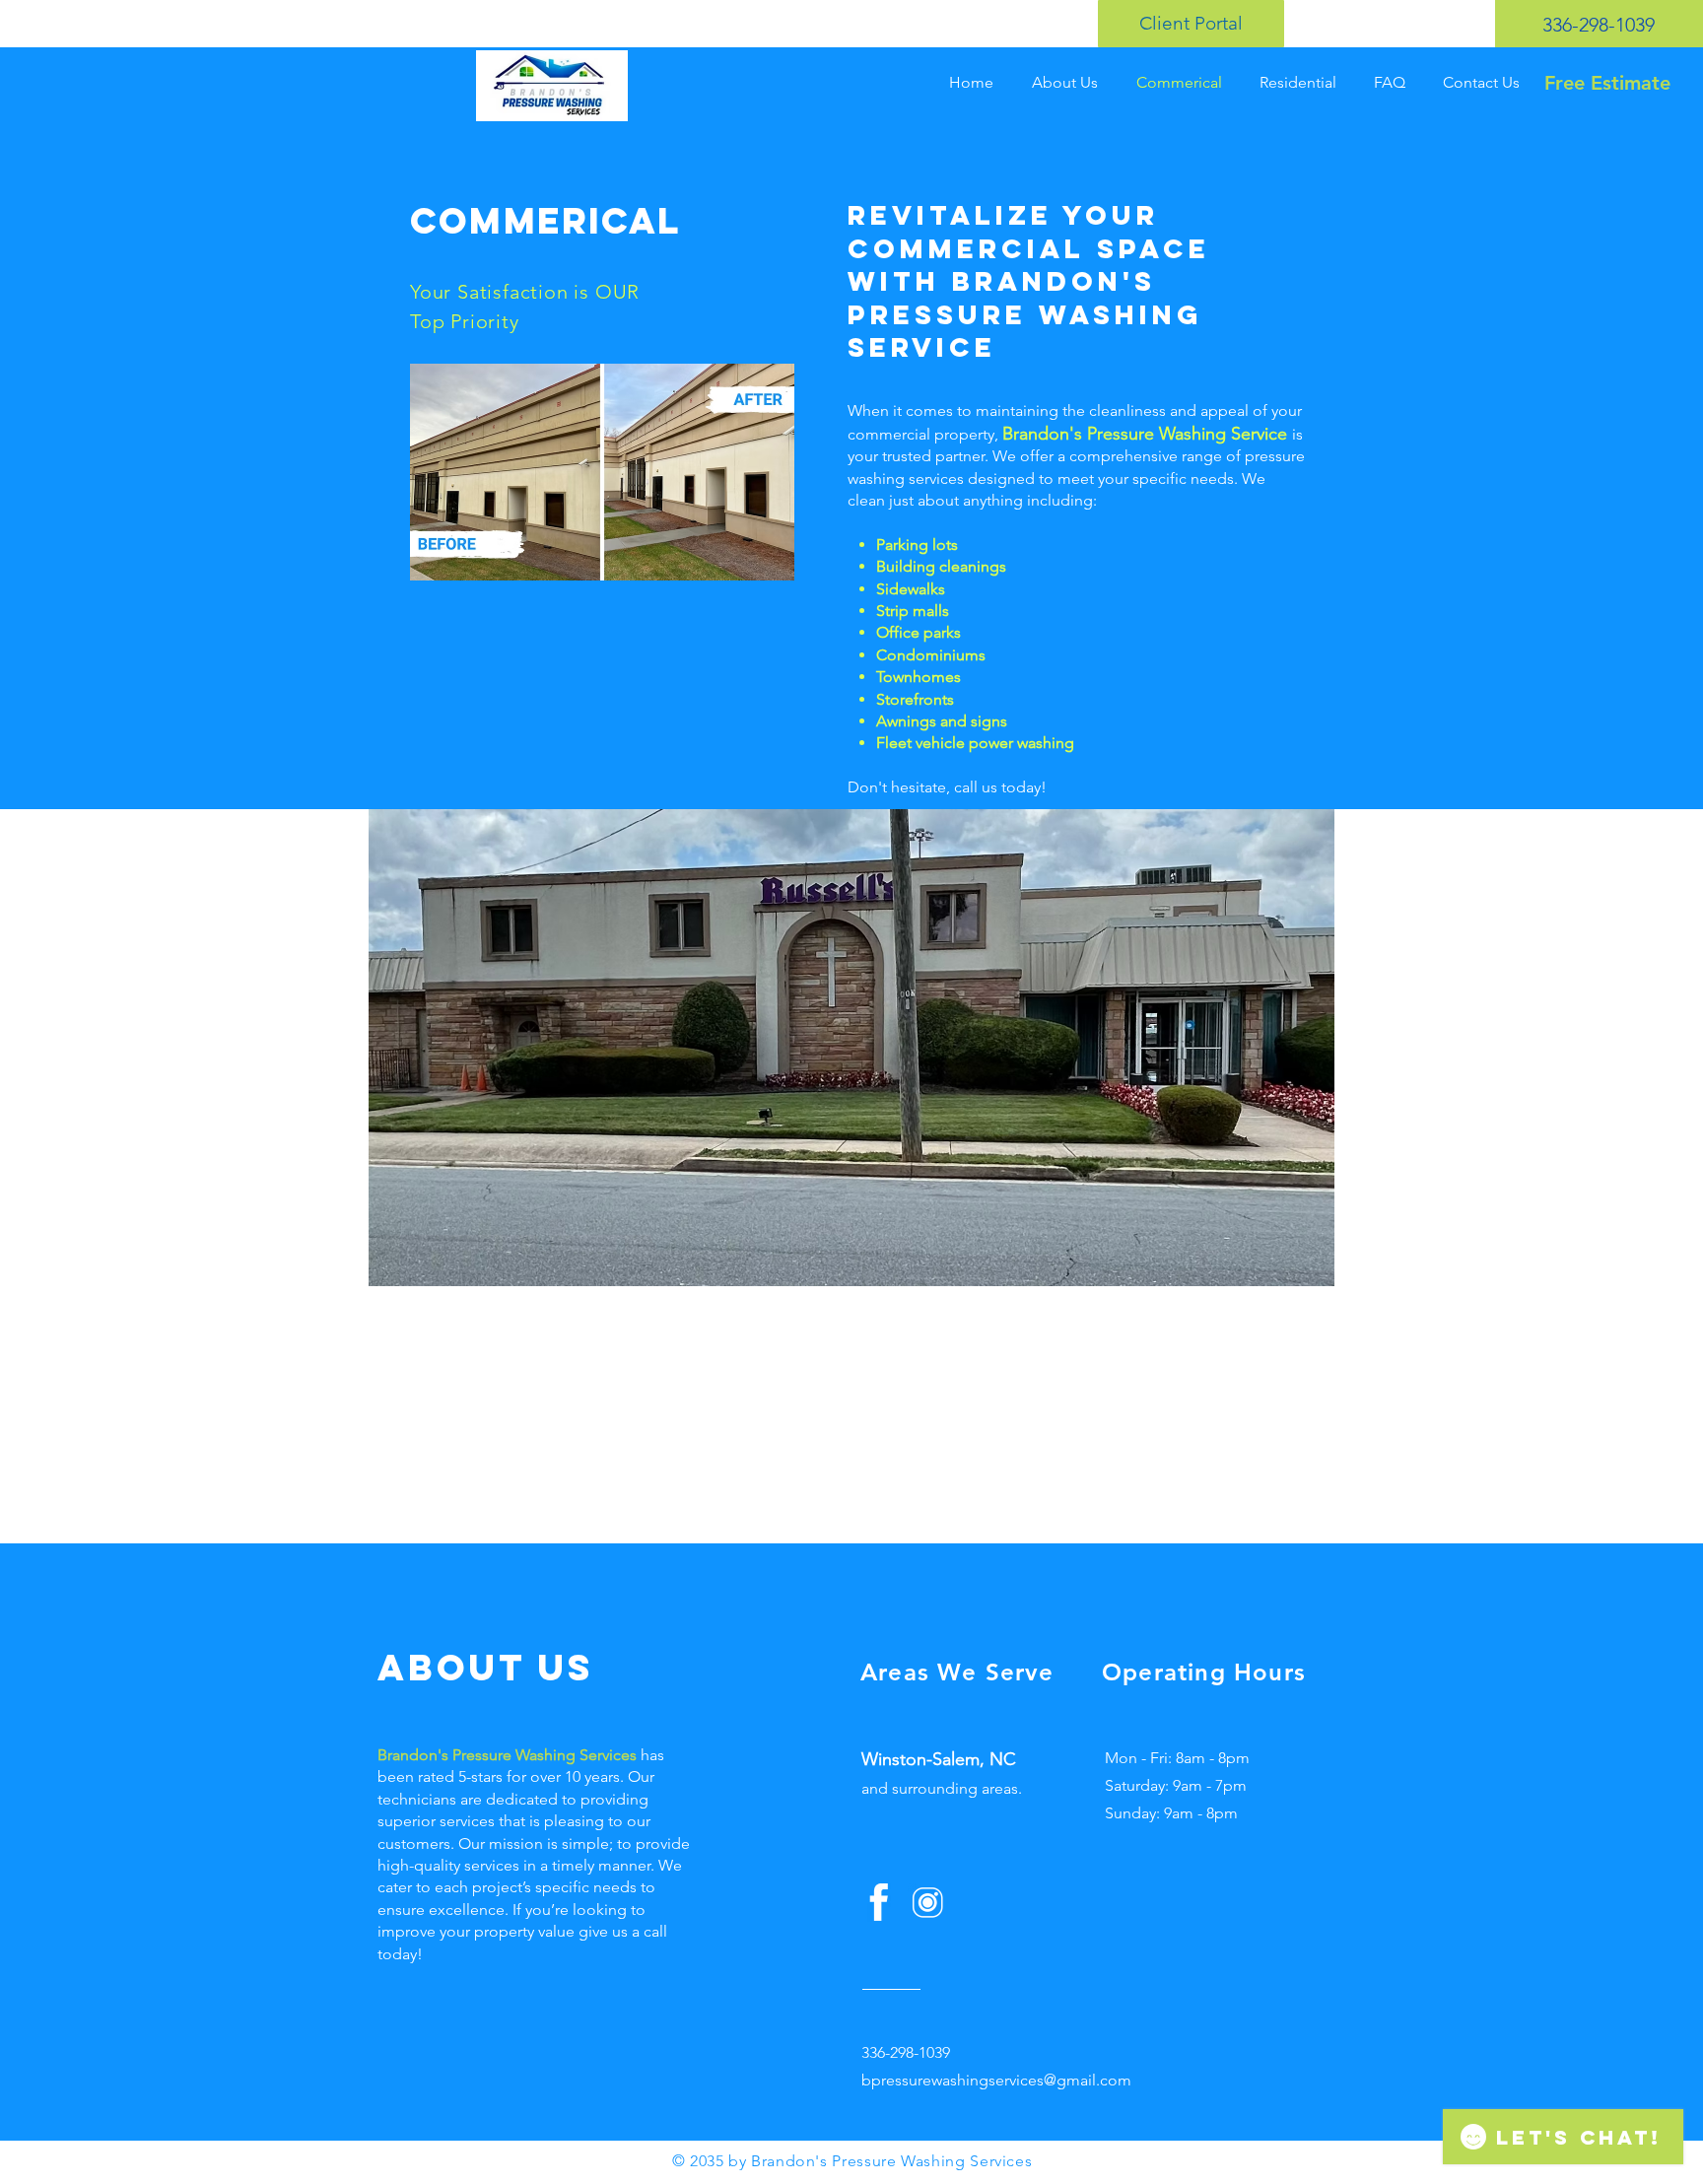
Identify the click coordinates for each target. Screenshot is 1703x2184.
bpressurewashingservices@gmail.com (996, 2080)
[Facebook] (879, 1903)
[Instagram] (927, 1903)
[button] (851, 1048)
